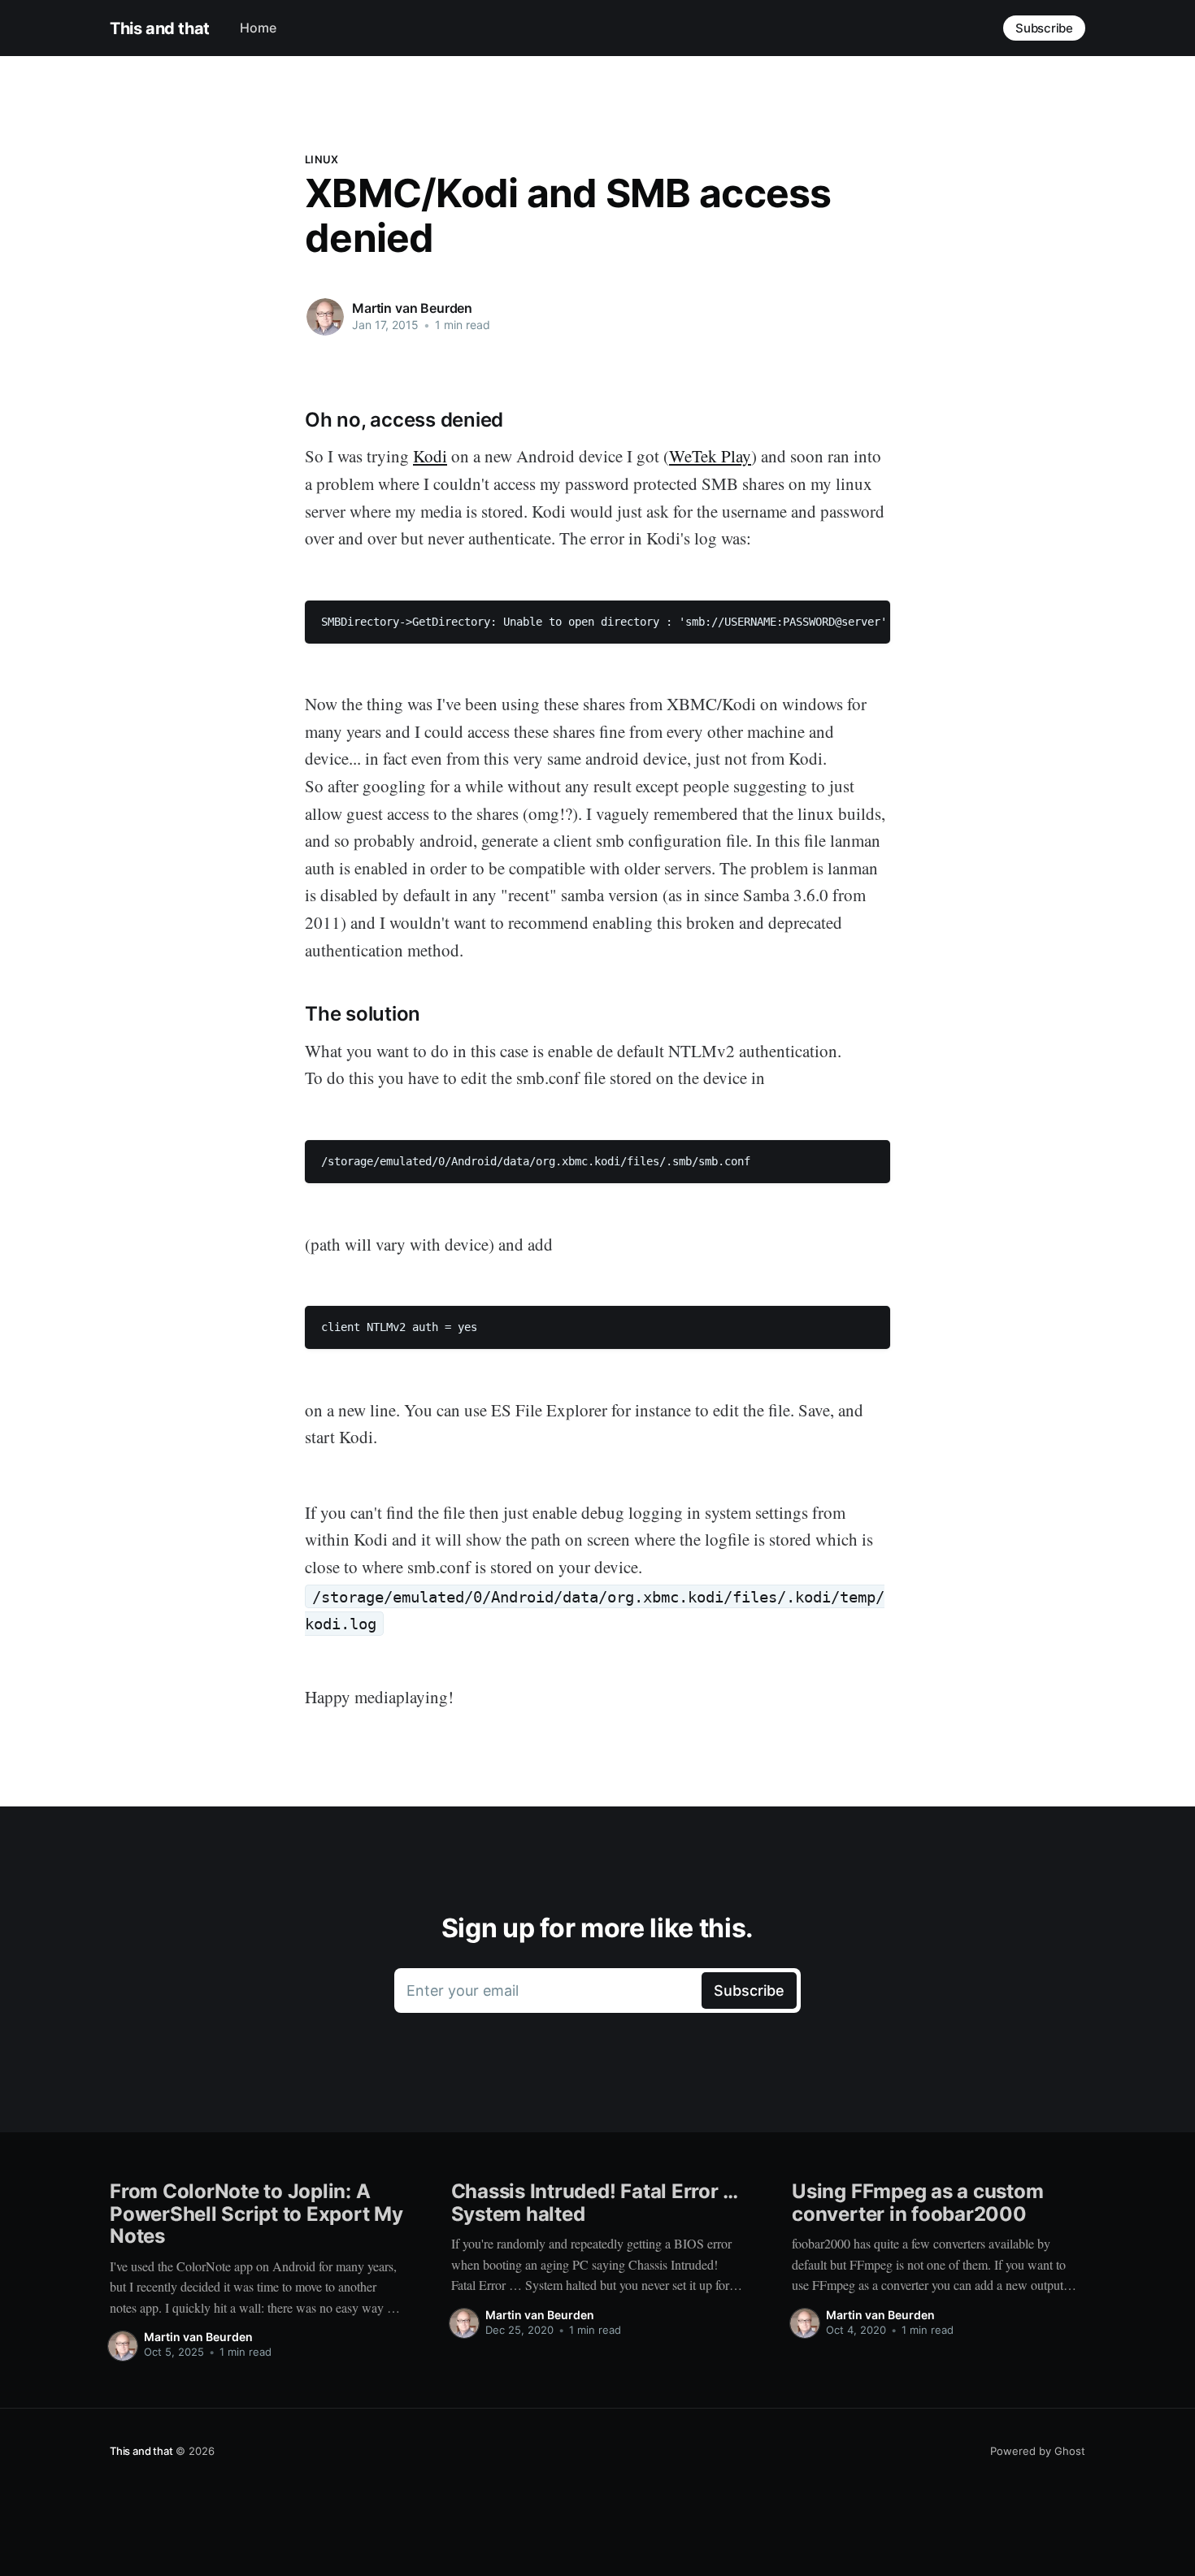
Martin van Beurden (412, 308)
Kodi (430, 456)
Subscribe (1044, 28)
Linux (322, 159)
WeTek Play (710, 456)
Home (258, 28)
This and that (160, 28)
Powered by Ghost (1038, 2451)
